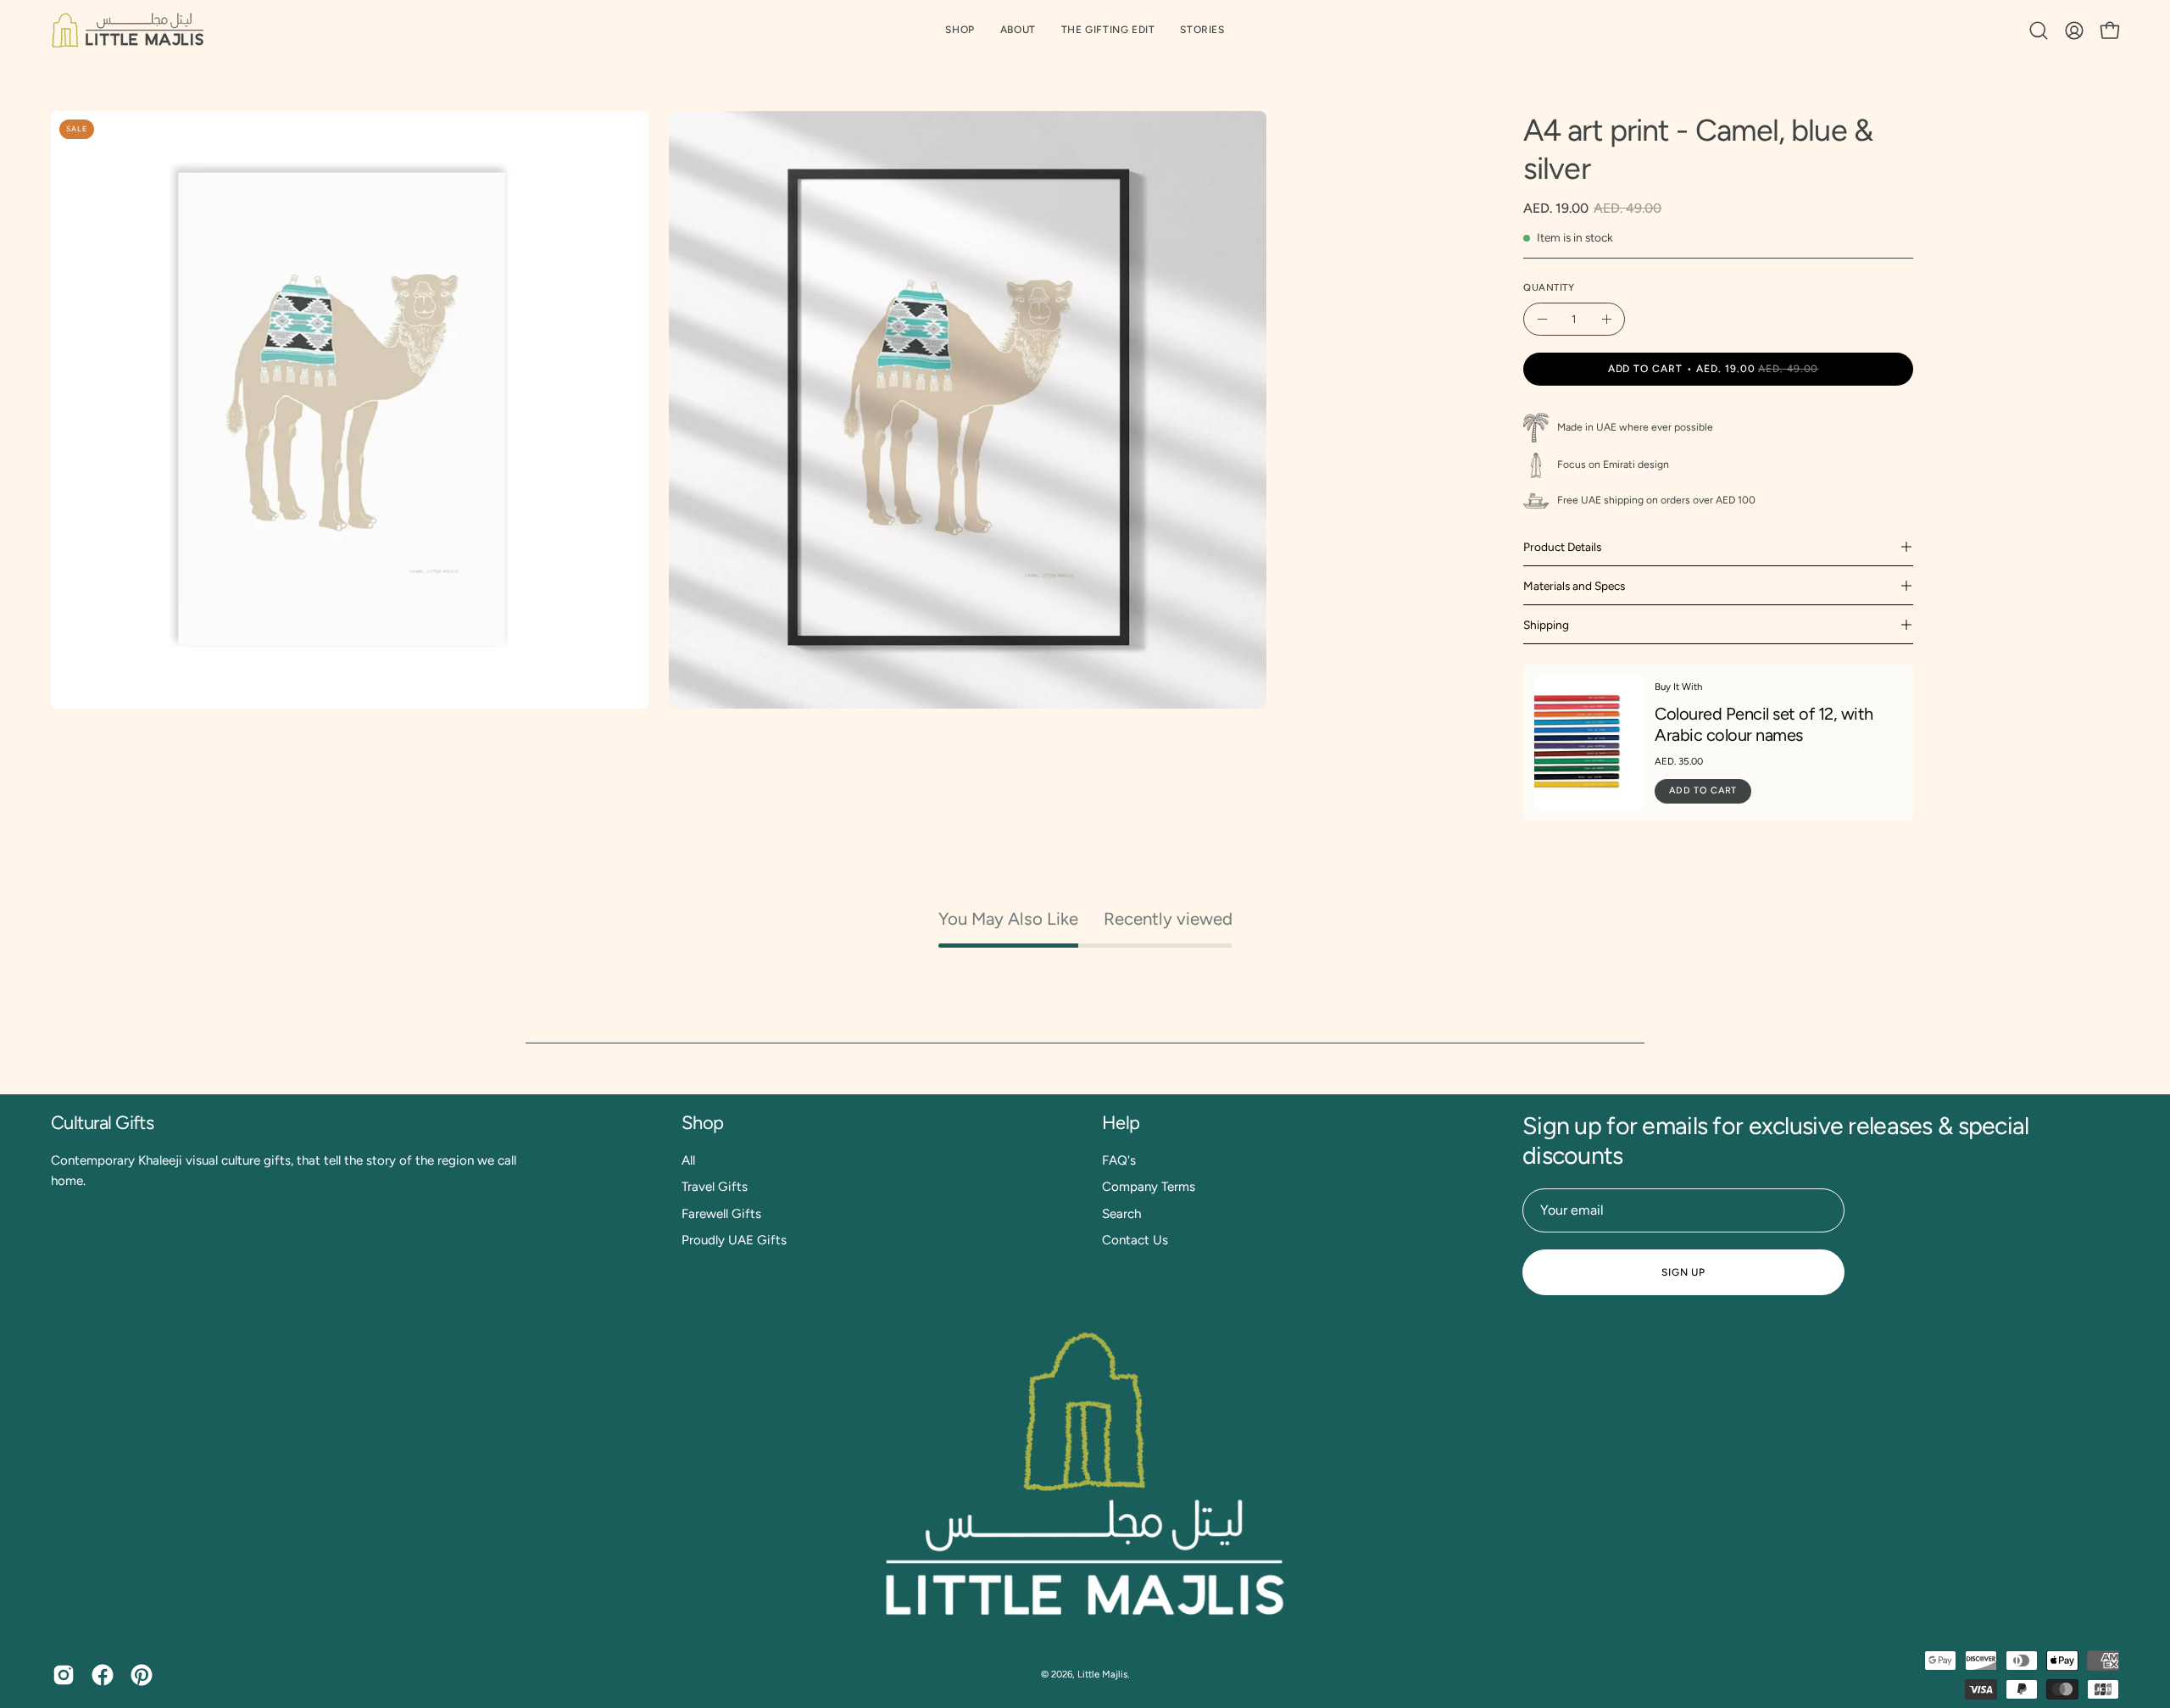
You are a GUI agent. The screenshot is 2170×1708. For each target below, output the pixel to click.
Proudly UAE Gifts (734, 1240)
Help (1121, 1123)
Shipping (1546, 625)
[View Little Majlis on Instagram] (64, 1675)
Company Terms (1149, 1187)
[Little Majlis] (127, 30)
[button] (1108, 30)
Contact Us (1135, 1240)
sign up (1683, 1272)
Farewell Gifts (721, 1214)
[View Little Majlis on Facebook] (103, 1675)
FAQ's (1119, 1160)
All (688, 1160)
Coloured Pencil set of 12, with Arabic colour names (1764, 724)
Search (1121, 1214)
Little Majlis (1102, 1674)
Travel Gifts (715, 1187)
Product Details (1562, 547)
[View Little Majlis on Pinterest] (142, 1675)
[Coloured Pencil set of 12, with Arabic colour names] (1589, 743)
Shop (703, 1123)
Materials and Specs (1574, 586)
